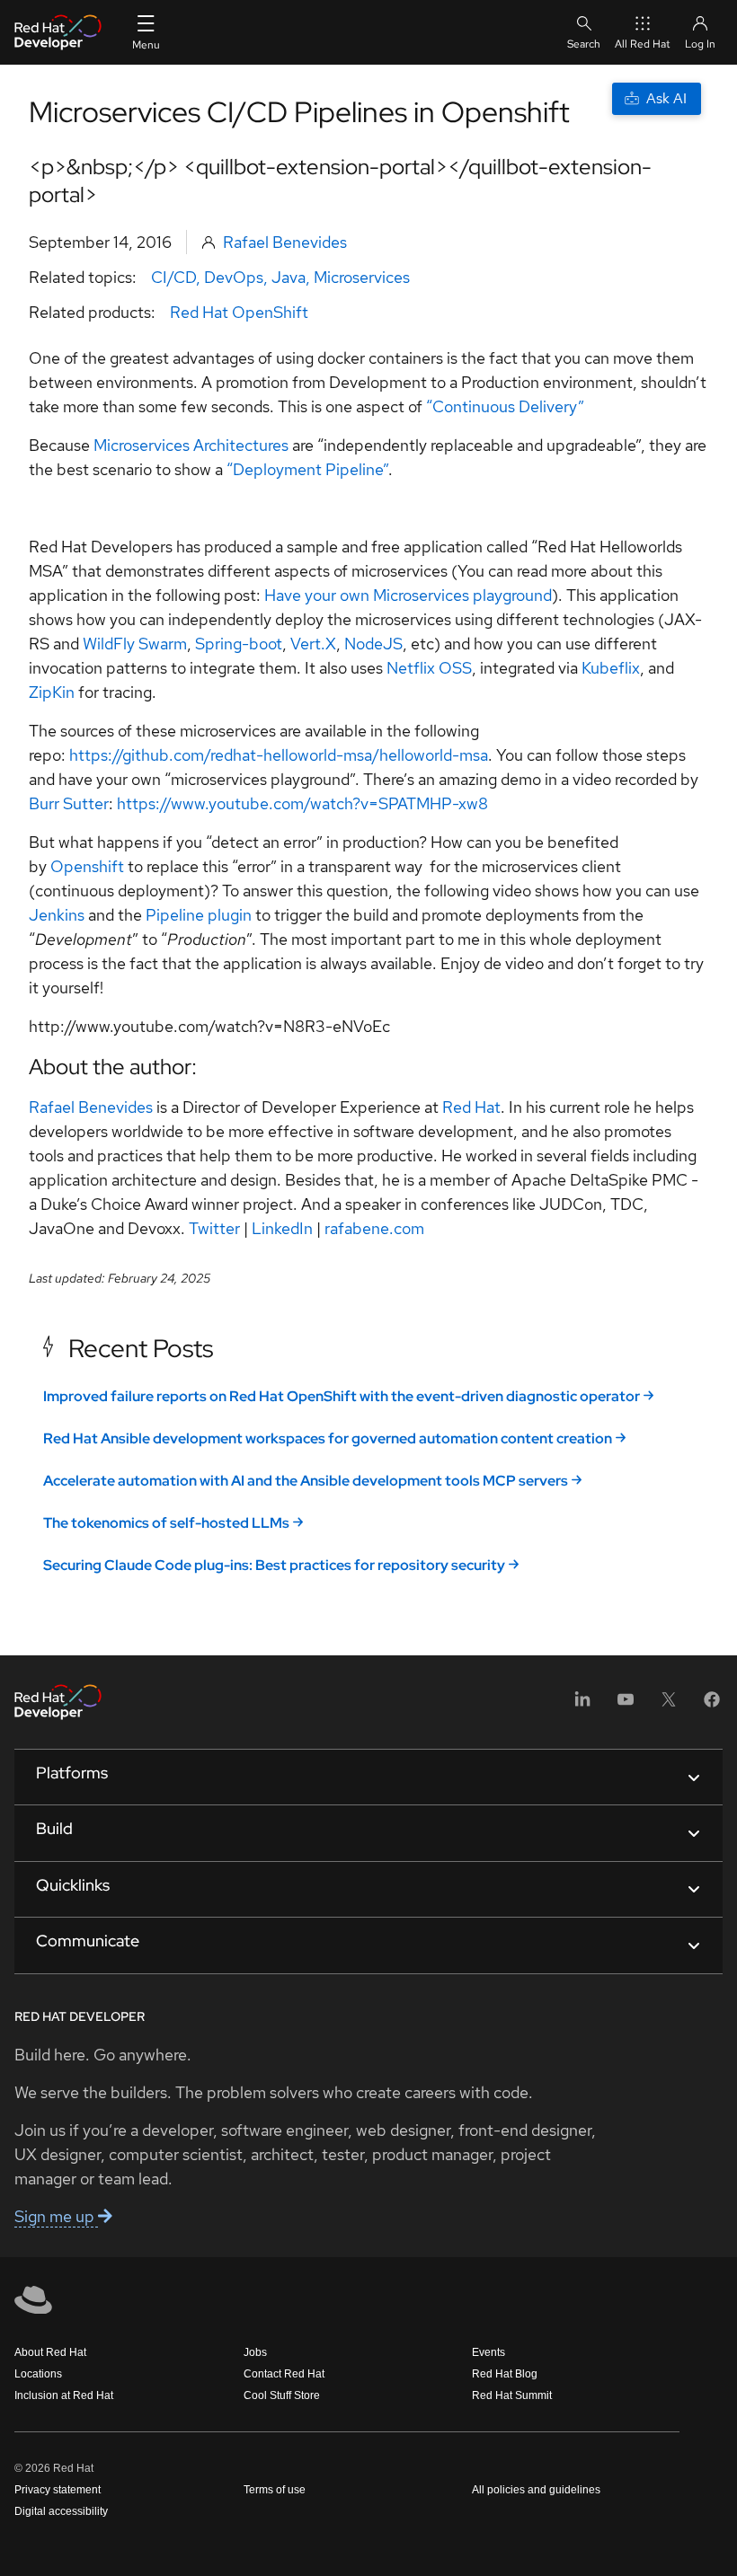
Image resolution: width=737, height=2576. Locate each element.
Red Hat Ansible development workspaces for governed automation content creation (328, 1438)
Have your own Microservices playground (408, 595)
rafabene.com (374, 1228)
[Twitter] (669, 1705)
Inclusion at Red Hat (64, 2395)
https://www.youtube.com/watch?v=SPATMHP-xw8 (302, 803)
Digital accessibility (61, 2511)
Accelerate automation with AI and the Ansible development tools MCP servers (306, 1481)
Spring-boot (239, 644)
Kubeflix (611, 668)
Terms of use (275, 2490)
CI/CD (173, 277)
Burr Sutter (69, 803)
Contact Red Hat (284, 2374)
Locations (38, 2374)
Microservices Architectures (191, 445)
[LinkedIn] (582, 1705)
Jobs (255, 2352)
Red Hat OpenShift (239, 312)
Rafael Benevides (285, 242)
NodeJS (373, 644)
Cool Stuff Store (282, 2395)
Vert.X (313, 644)
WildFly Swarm (135, 644)
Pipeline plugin (199, 915)
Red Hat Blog (505, 2374)
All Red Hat (643, 44)
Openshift (87, 866)
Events (488, 2352)
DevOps (234, 277)
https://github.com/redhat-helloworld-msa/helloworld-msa (279, 755)
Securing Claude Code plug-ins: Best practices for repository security (274, 1565)
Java (289, 277)
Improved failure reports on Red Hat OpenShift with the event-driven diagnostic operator (342, 1396)
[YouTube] (626, 1705)
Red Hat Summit (512, 2395)
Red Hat (471, 1107)
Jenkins (57, 915)
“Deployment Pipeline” (307, 469)
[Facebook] (712, 1705)
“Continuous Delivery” (505, 406)
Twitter (214, 1228)
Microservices (362, 277)
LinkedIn (282, 1228)
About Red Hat (50, 2352)
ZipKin (52, 692)
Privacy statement (58, 2490)
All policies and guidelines (536, 2490)
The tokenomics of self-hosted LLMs (166, 1523)
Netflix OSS (429, 668)
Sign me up (56, 2216)
